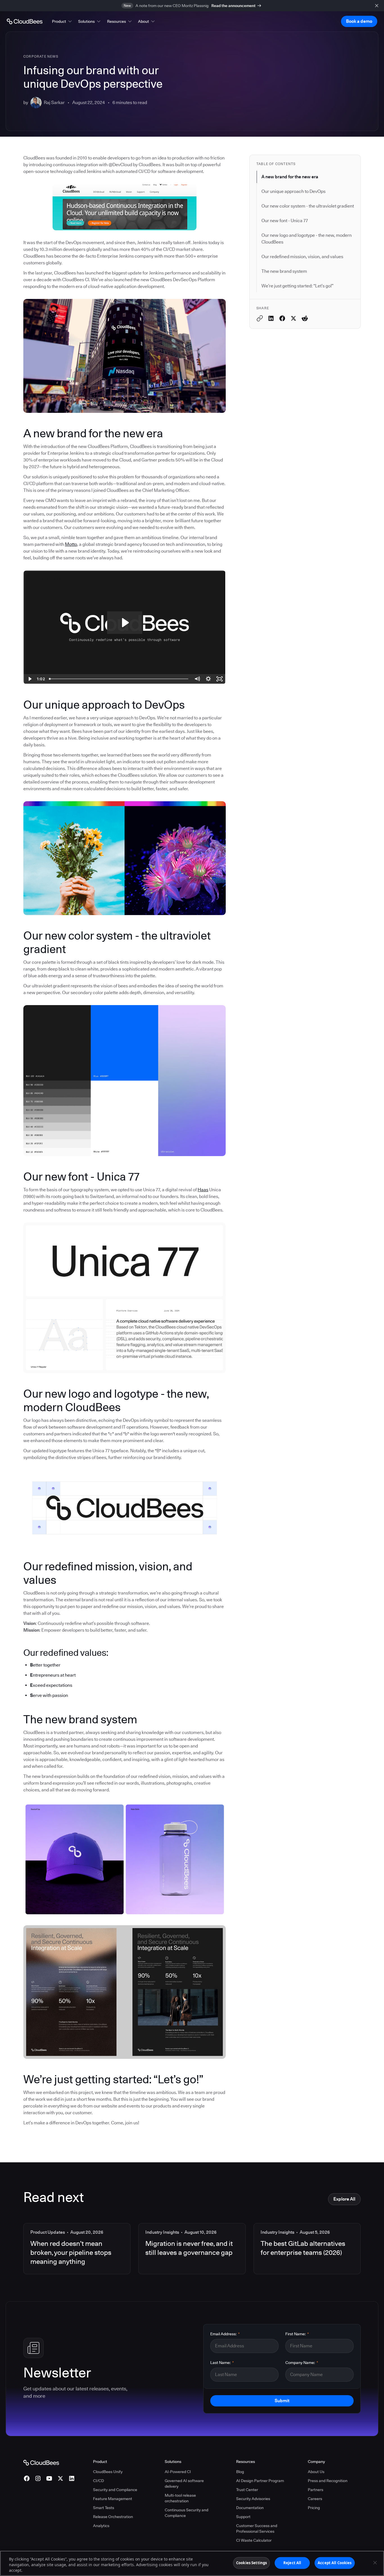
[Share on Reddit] (305, 318)
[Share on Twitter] (293, 318)
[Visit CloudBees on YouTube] (49, 2478)
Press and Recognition (328, 2481)
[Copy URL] (260, 318)
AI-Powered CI (178, 2472)
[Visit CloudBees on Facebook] (27, 2478)
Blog (240, 2472)
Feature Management (113, 2499)
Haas (203, 1190)
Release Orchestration (113, 2517)
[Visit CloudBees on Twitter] (60, 2478)
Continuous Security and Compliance (187, 2513)
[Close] (375, 2563)
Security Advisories (253, 2499)
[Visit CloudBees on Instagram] (38, 2478)
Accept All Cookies (335, 2563)
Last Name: (222, 2363)
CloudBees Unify (108, 2472)
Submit (282, 2401)
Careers (315, 2499)
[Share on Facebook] (282, 318)
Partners (316, 2490)
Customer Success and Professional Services (257, 2528)
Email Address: (225, 2334)
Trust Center (247, 2490)
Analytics (101, 2526)
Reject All (292, 2563)
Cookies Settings (251, 2563)
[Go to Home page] (25, 21)
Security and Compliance (115, 2490)
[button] (62, 21)
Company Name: (302, 2363)
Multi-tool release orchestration (180, 2498)
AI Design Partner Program (260, 2481)
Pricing (314, 2508)
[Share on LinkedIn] (271, 318)
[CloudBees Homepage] (41, 2462)
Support (243, 2517)
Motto (71, 544)
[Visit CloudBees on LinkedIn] (72, 2478)
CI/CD (99, 2481)
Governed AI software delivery (184, 2483)
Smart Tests (104, 2508)
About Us (316, 2472)
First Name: (297, 2334)
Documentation (250, 2508)
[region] (192, 2563)
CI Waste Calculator (254, 2540)
